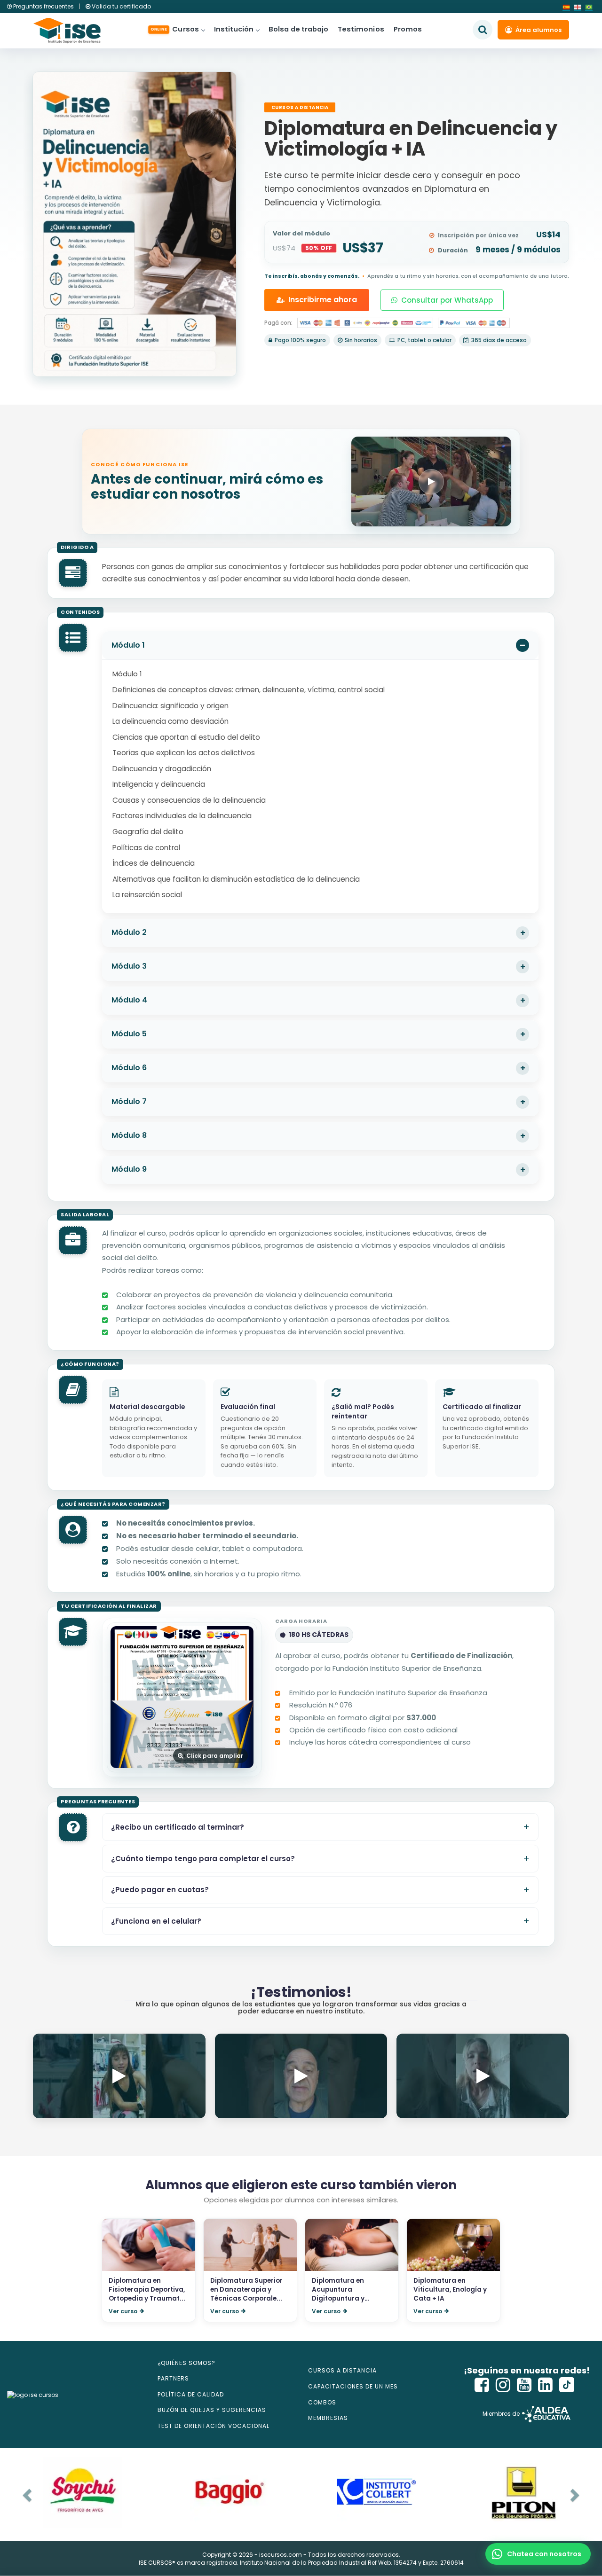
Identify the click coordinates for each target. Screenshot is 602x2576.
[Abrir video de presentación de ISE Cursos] (431, 482)
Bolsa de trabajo (298, 29)
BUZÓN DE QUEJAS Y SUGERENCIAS (212, 2410)
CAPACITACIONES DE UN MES (353, 2386)
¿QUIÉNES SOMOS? (186, 2363)
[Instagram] (503, 2385)
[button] (538, 2554)
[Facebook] (482, 2385)
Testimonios (361, 29)
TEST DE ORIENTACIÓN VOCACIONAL (214, 2426)
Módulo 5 (129, 1034)
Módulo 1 (128, 645)
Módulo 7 (129, 1101)
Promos (408, 29)
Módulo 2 (129, 932)
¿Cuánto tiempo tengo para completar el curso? (203, 1859)
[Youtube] (524, 2385)
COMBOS (322, 2402)
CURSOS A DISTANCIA (342, 2370)
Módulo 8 (129, 1135)
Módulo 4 (129, 1000)
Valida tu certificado (121, 6)
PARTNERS (173, 2378)
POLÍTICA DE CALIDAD (191, 2394)
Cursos (175, 29)
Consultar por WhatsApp (447, 300)
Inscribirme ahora (323, 300)
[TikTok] (567, 2385)
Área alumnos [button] (539, 30)
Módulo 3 (129, 966)
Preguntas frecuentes (44, 6)
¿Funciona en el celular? (156, 1921)
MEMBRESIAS (328, 2418)
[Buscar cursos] (483, 30)
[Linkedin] (546, 2385)
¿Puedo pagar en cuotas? (160, 1890)
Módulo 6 (129, 1068)
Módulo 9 (129, 1169)
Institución (234, 29)
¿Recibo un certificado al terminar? (178, 1827)
